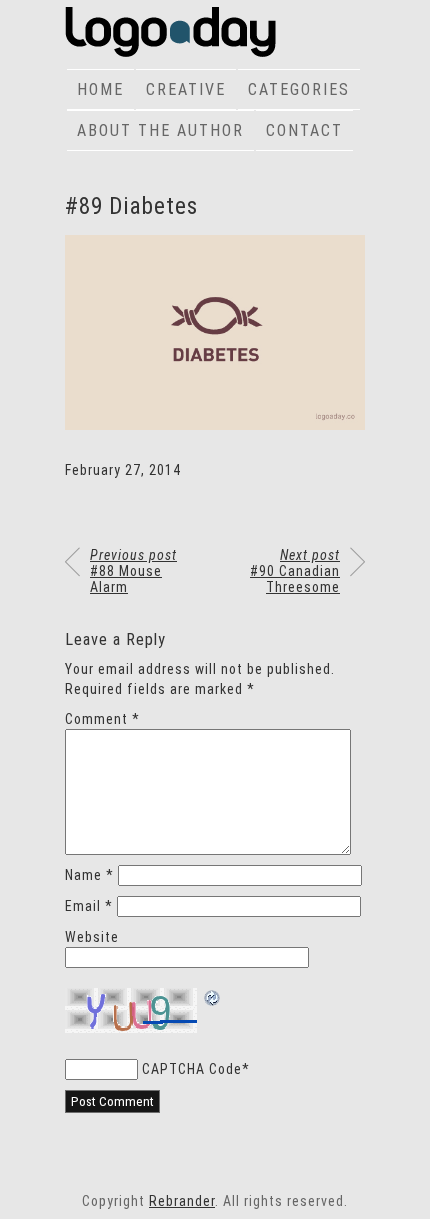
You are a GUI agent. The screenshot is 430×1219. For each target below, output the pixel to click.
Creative (186, 89)
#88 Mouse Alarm (133, 571)
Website (92, 937)
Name (89, 875)
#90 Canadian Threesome (295, 571)
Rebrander (182, 1201)
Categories (299, 89)
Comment (102, 719)
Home (100, 89)
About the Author (160, 130)
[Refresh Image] (213, 1000)
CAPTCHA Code (192, 1069)
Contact (304, 130)
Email (89, 906)
